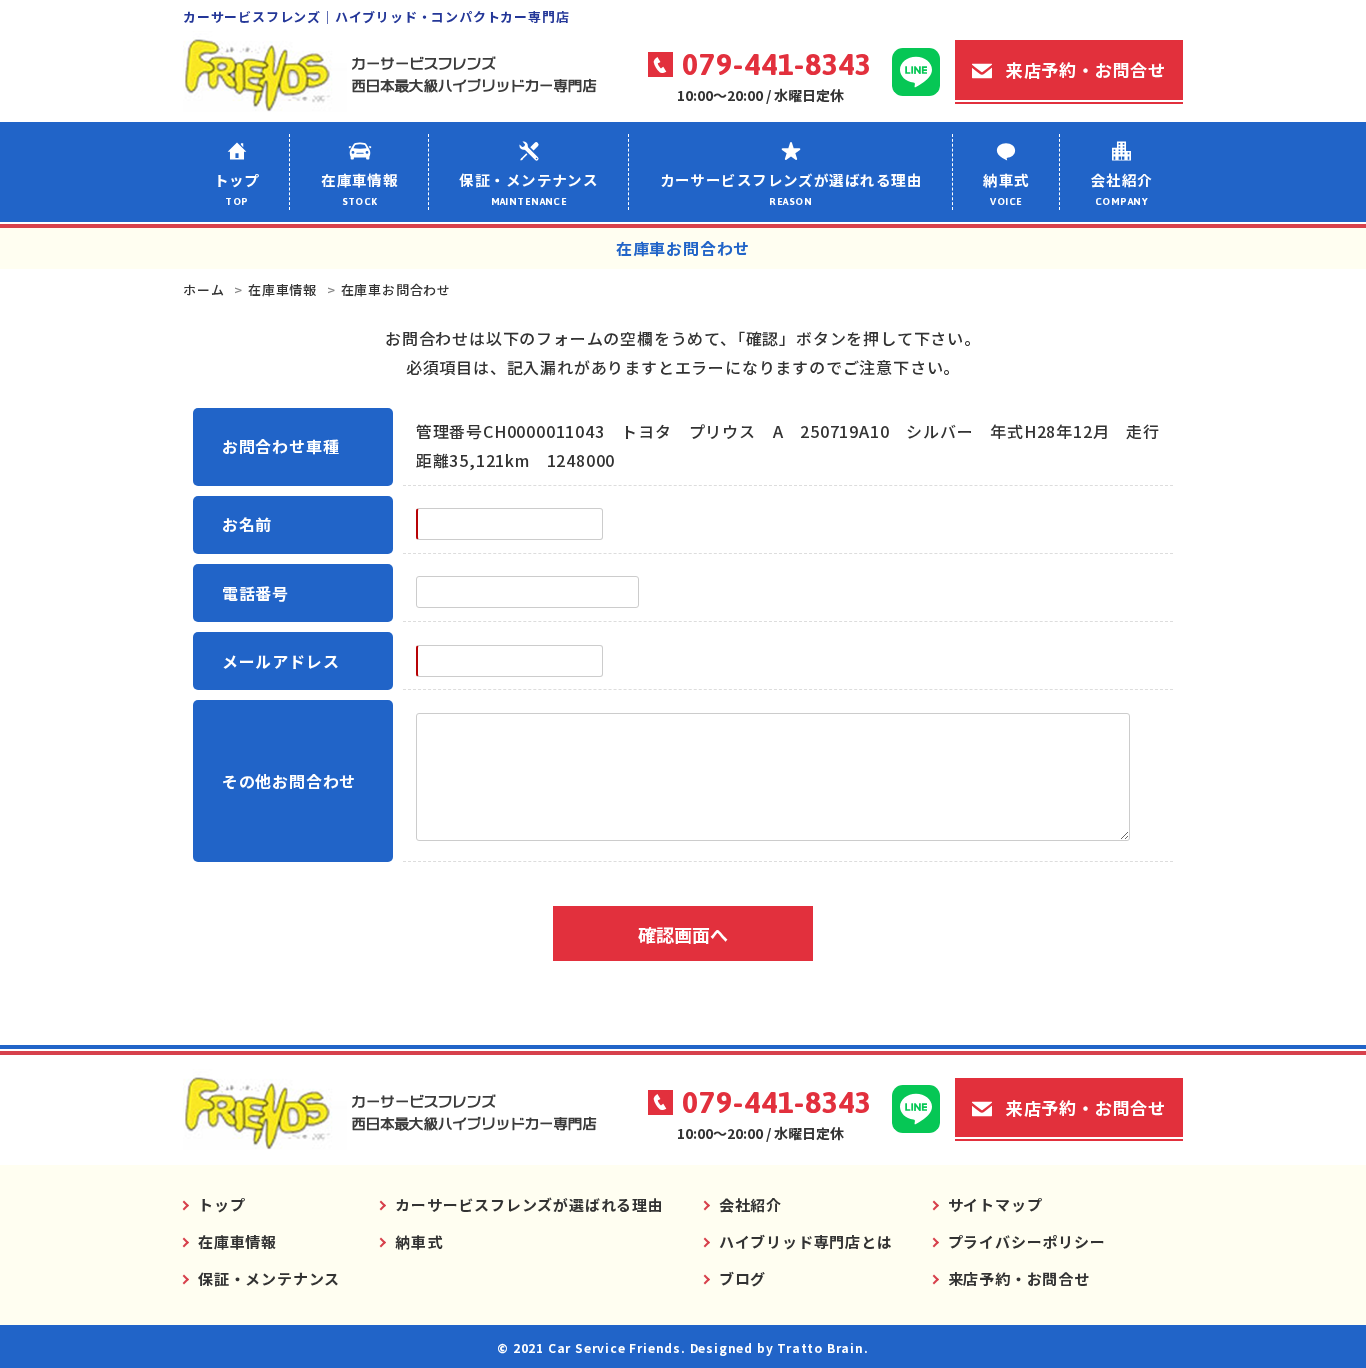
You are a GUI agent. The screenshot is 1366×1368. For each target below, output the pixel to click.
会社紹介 (1122, 188)
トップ (237, 188)
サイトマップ (995, 1204)
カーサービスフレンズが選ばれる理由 (791, 188)
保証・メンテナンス (528, 188)
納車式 (1006, 188)
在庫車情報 (359, 188)
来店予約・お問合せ (1086, 69)
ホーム (203, 289)
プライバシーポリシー (1027, 1241)
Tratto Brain (820, 1347)
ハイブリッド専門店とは (806, 1241)
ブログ (742, 1278)
